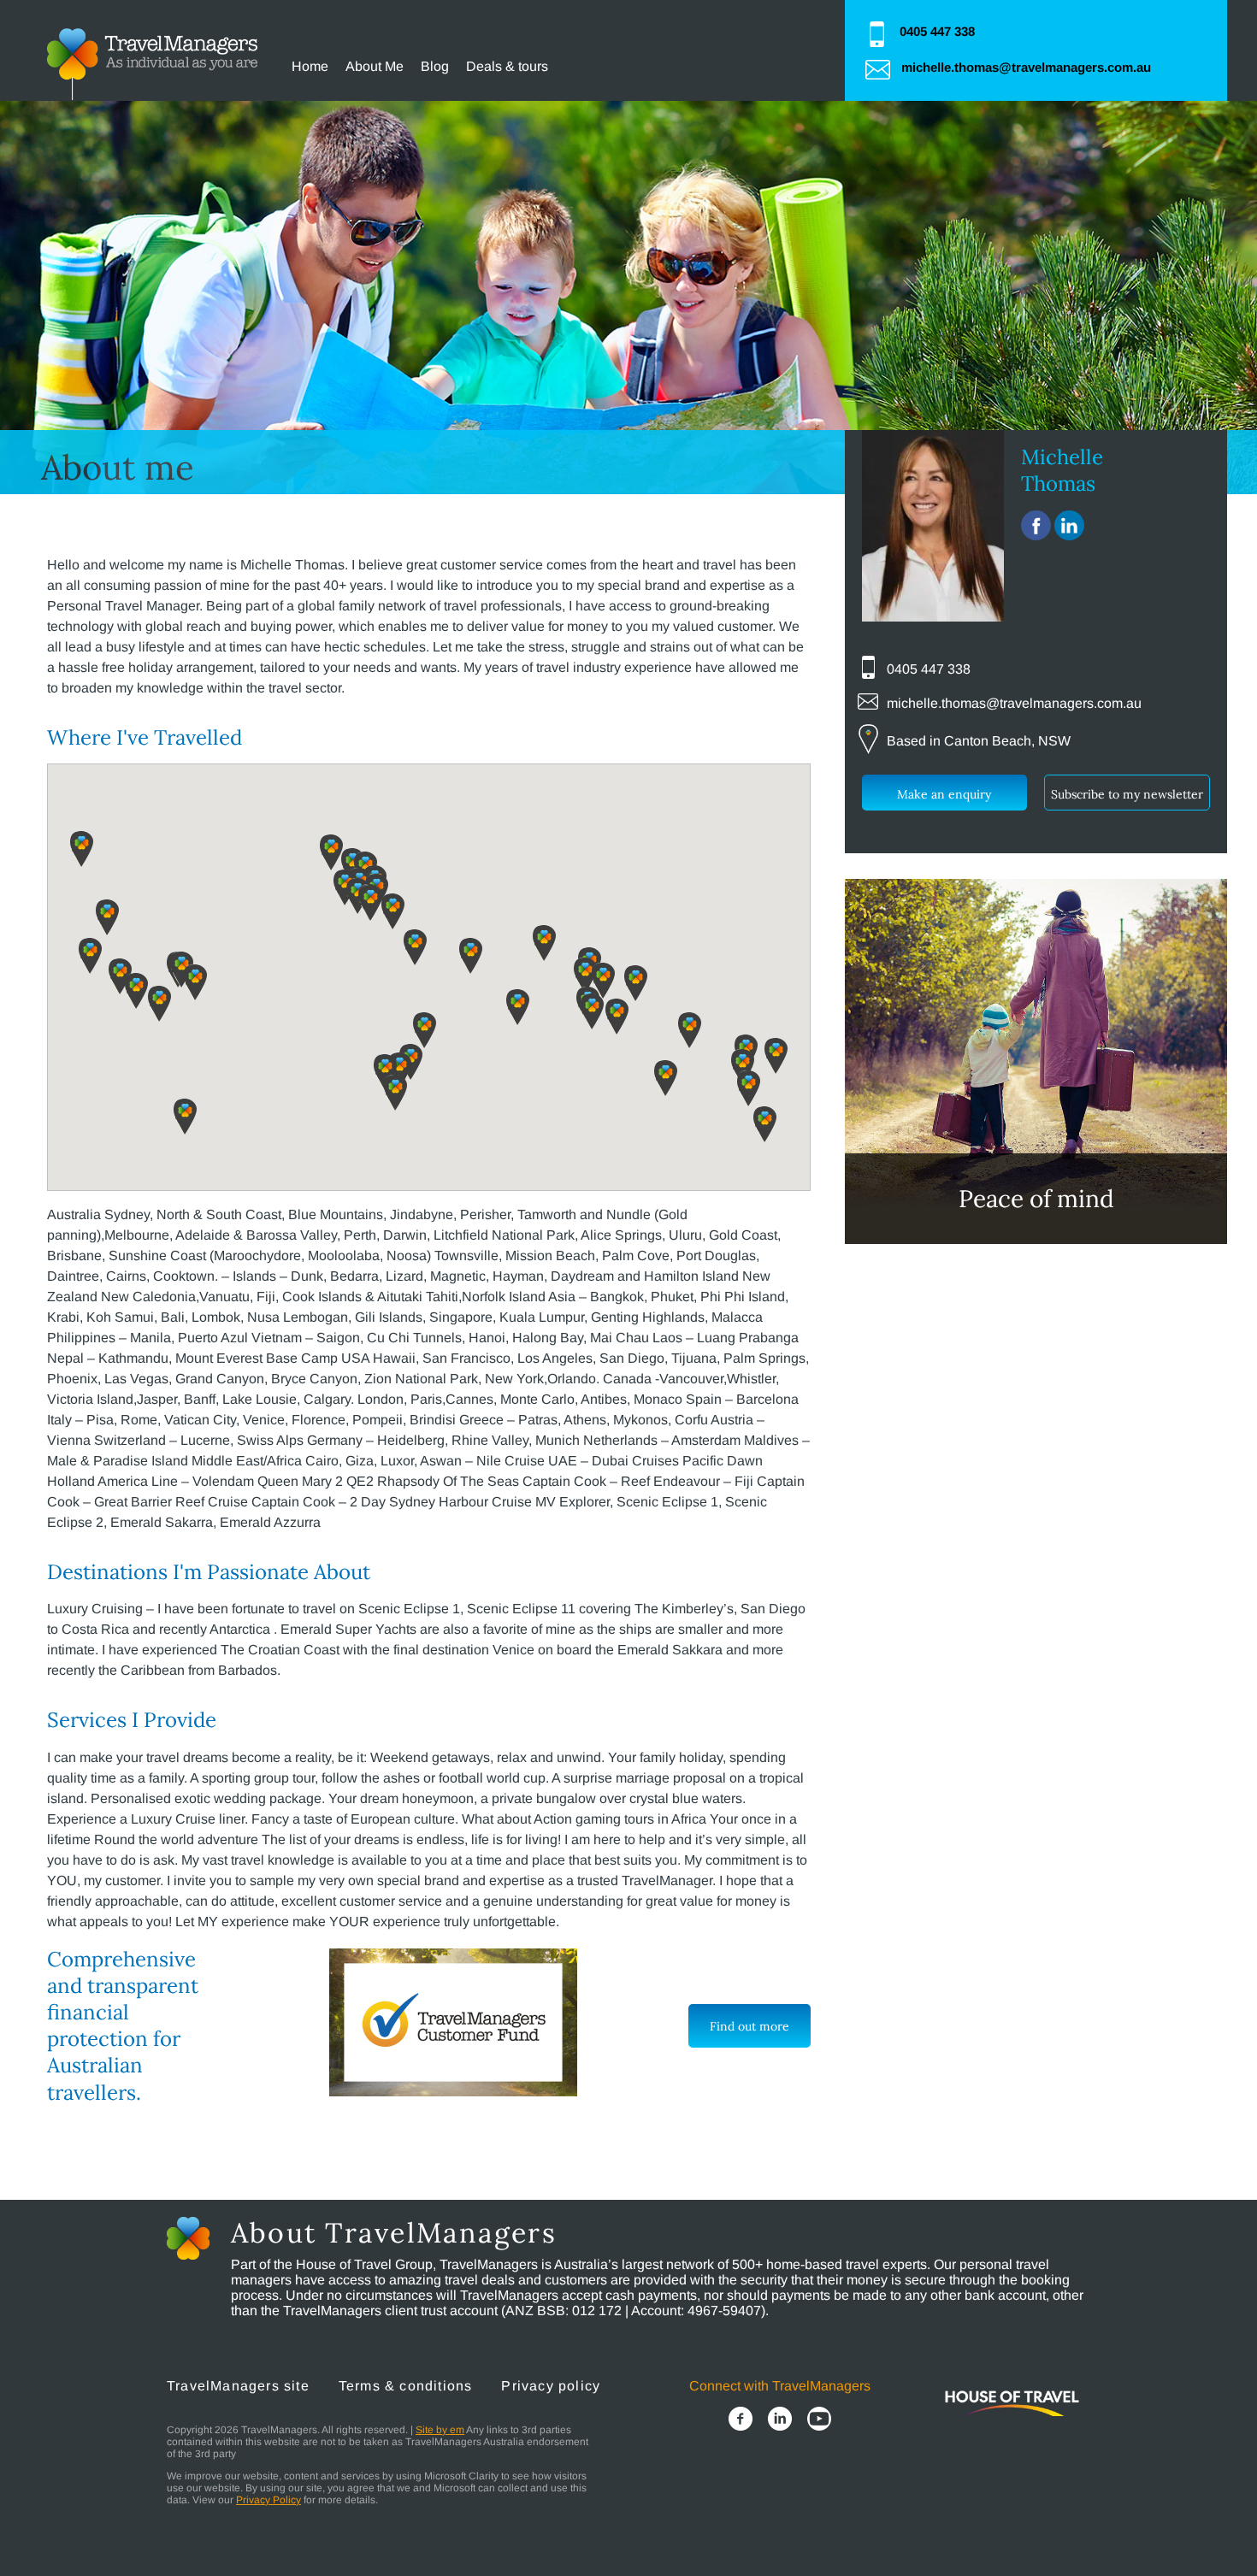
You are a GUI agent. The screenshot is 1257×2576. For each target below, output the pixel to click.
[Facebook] (741, 2420)
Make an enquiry (944, 794)
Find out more (749, 2026)
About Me (375, 66)
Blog (435, 66)
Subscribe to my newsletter (1127, 794)
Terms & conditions (406, 2386)
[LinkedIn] (780, 2420)
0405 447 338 (937, 31)
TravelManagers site (238, 2386)
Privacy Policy (269, 2500)
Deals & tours (507, 66)
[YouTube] (819, 2420)
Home (310, 66)
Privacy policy (551, 2386)
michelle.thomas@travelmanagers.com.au (1026, 67)
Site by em (440, 2430)
